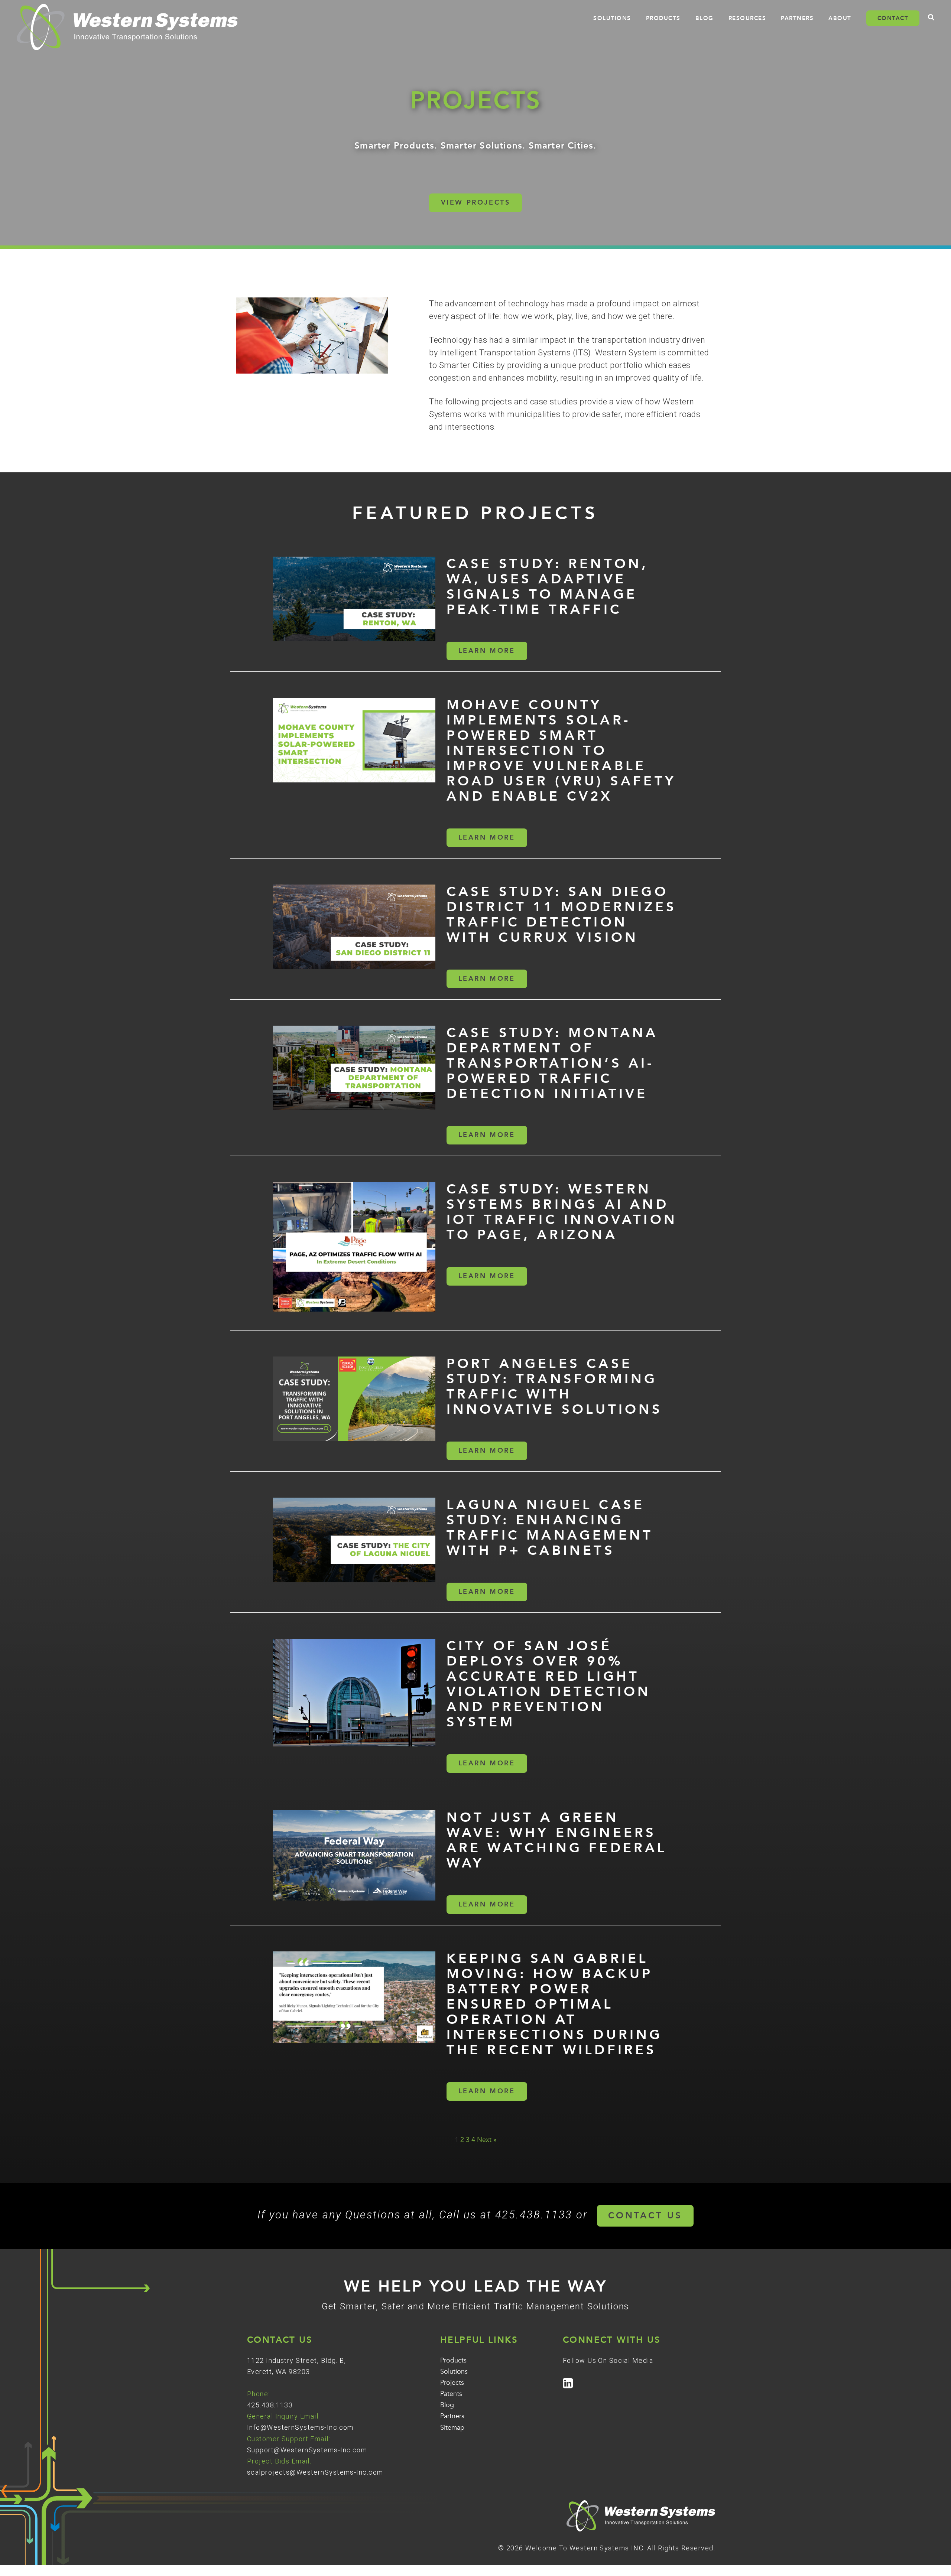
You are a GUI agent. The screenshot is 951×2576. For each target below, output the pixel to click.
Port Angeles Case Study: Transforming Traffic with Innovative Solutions (555, 1387)
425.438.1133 (270, 2405)
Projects (452, 2383)
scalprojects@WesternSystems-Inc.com (315, 2472)
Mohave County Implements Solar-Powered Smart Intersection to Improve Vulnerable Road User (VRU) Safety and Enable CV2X (561, 751)
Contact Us (645, 2216)
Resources (747, 18)
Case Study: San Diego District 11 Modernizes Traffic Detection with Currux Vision (561, 915)
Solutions (612, 18)
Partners (797, 18)
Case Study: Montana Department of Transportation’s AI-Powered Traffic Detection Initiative (552, 1063)
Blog (705, 18)
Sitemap (452, 2428)
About (840, 18)
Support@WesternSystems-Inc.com (307, 2450)
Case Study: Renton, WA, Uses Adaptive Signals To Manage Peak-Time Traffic (548, 587)
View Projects (476, 203)
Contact (893, 18)
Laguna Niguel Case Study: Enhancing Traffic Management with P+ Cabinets (550, 1528)
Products (663, 18)
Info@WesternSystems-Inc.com (300, 2427)
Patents (451, 2394)
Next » (487, 2140)
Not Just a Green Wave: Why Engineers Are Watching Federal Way (557, 1840)
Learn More (487, 651)
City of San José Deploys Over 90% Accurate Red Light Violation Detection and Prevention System (549, 1684)
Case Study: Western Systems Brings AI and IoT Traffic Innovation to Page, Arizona (562, 1212)
